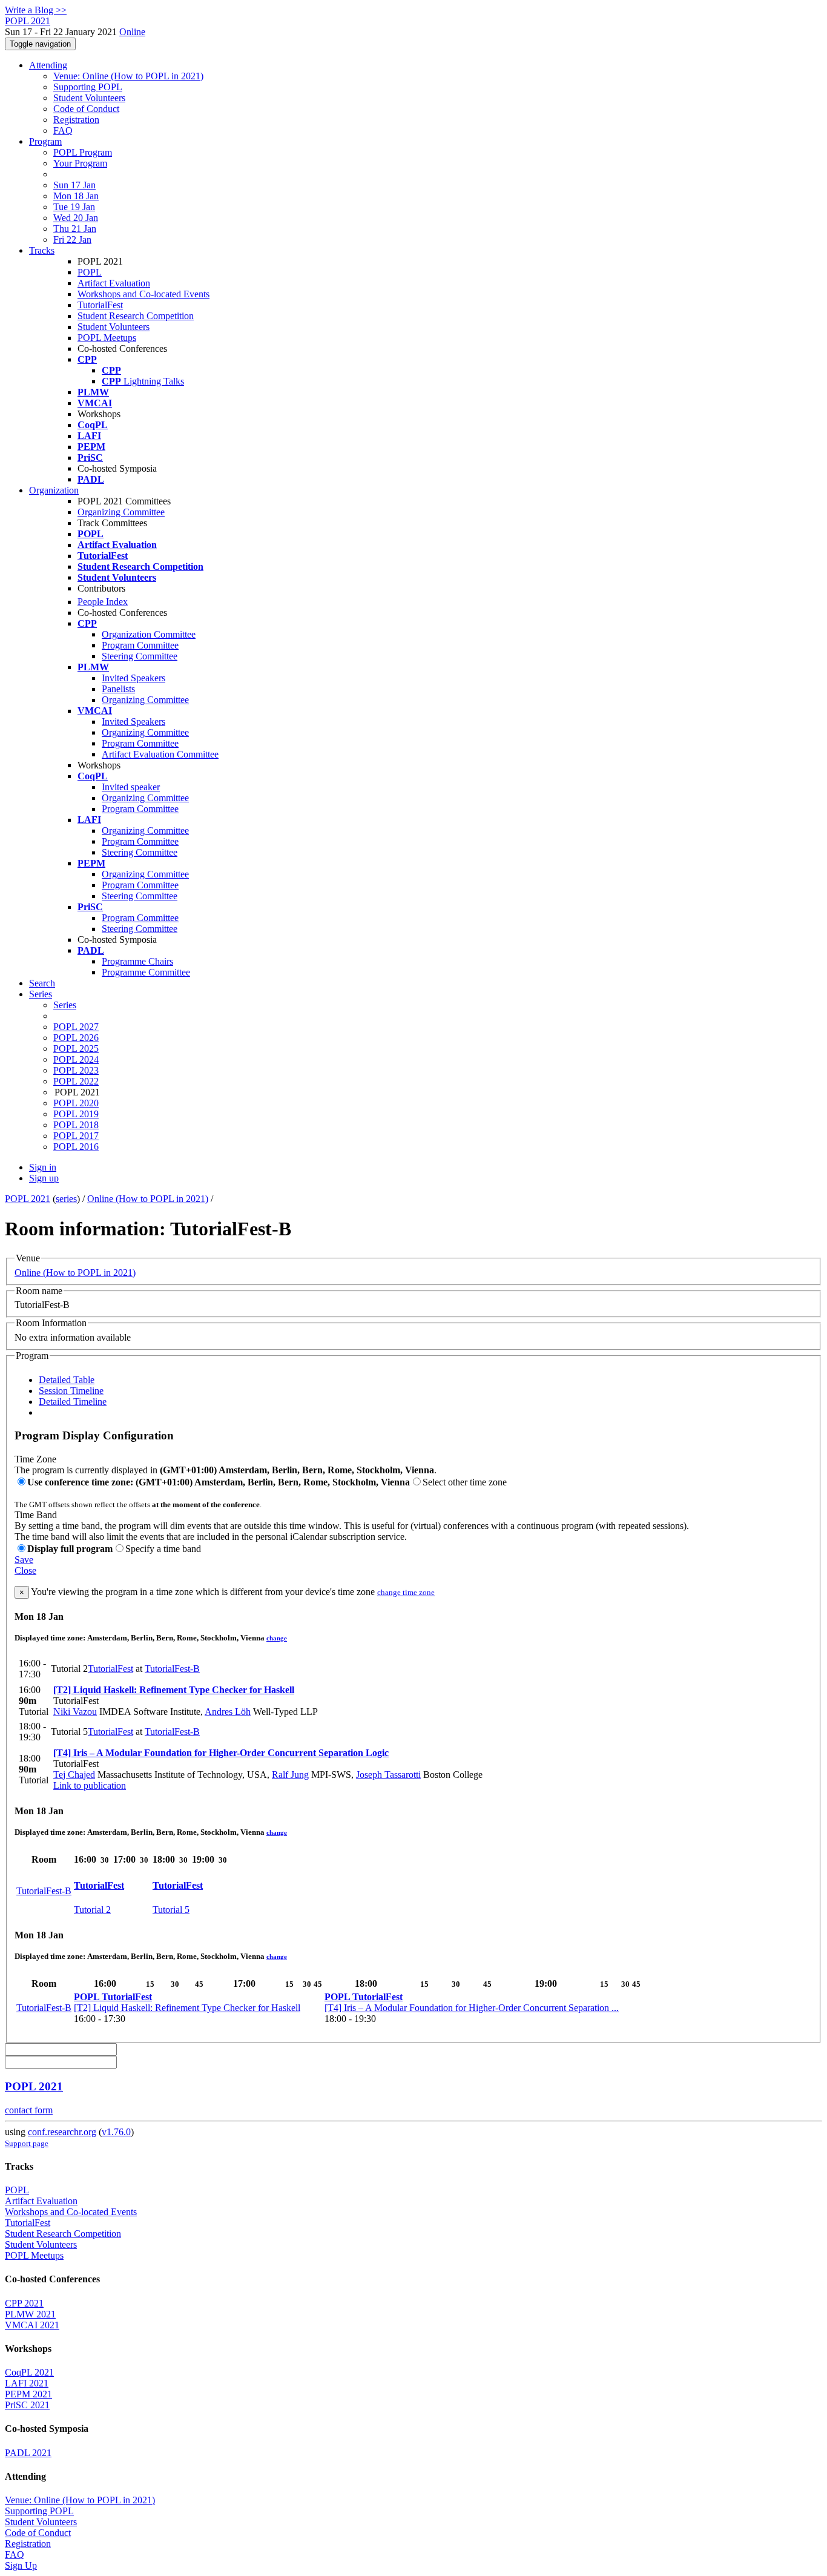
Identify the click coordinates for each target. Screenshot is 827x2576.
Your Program (80, 163)
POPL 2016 (76, 1147)
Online (132, 32)
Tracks (42, 250)
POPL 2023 (76, 1070)
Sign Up (21, 2565)
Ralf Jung (290, 1775)
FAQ (63, 130)
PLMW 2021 (30, 2314)
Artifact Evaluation (114, 283)
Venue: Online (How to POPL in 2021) (128, 76)
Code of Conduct (86, 109)
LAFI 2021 (27, 2383)
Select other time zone (465, 1482)
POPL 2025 (76, 1049)
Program (45, 141)
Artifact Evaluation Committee (160, 754)
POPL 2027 (76, 1027)
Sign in (43, 1167)
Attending (48, 65)
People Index (103, 602)
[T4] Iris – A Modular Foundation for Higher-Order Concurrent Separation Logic (221, 1753)
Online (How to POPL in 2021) (148, 1199)
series (66, 1199)
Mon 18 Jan (76, 196)
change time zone (406, 1592)
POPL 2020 (76, 1103)
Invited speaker (131, 787)
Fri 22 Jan (72, 239)
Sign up (44, 1178)
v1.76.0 (116, 2132)
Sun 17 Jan (74, 185)
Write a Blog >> (36, 10)
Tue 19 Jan (74, 207)
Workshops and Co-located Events (143, 294)
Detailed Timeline (73, 1402)
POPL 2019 (76, 1114)
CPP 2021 (24, 2303)
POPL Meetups (107, 338)
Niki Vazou (75, 1712)
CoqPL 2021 (29, 2372)
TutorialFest (100, 305)
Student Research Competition (136, 316)
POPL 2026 (76, 1038)
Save (24, 1560)
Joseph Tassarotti (388, 1775)
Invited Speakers (133, 678)
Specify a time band (163, 1549)
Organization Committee (149, 634)
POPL (90, 272)
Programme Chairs (137, 961)
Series (65, 1005)
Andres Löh (228, 1712)
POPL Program (83, 152)
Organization (54, 490)
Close (25, 1570)
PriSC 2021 (27, 2405)
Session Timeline (71, 1391)
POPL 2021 (28, 1199)
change (277, 1638)
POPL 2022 (76, 1081)
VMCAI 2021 (32, 2325)
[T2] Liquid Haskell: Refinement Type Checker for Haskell (174, 1690)
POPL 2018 (76, 1125)
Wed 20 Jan (76, 218)
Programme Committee (146, 972)
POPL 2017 (76, 1136)
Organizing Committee (121, 512)
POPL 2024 (76, 1059)
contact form (29, 2110)
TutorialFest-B (172, 1669)
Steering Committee (140, 656)
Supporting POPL (88, 87)
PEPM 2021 (28, 2394)
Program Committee (140, 645)
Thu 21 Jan (75, 229)
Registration (76, 120)
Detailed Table (67, 1380)
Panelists (118, 689)
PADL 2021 (28, 2453)
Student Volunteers (89, 98)
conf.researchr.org (62, 2132)
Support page (27, 2143)
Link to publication (90, 1785)
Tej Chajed (74, 1775)
